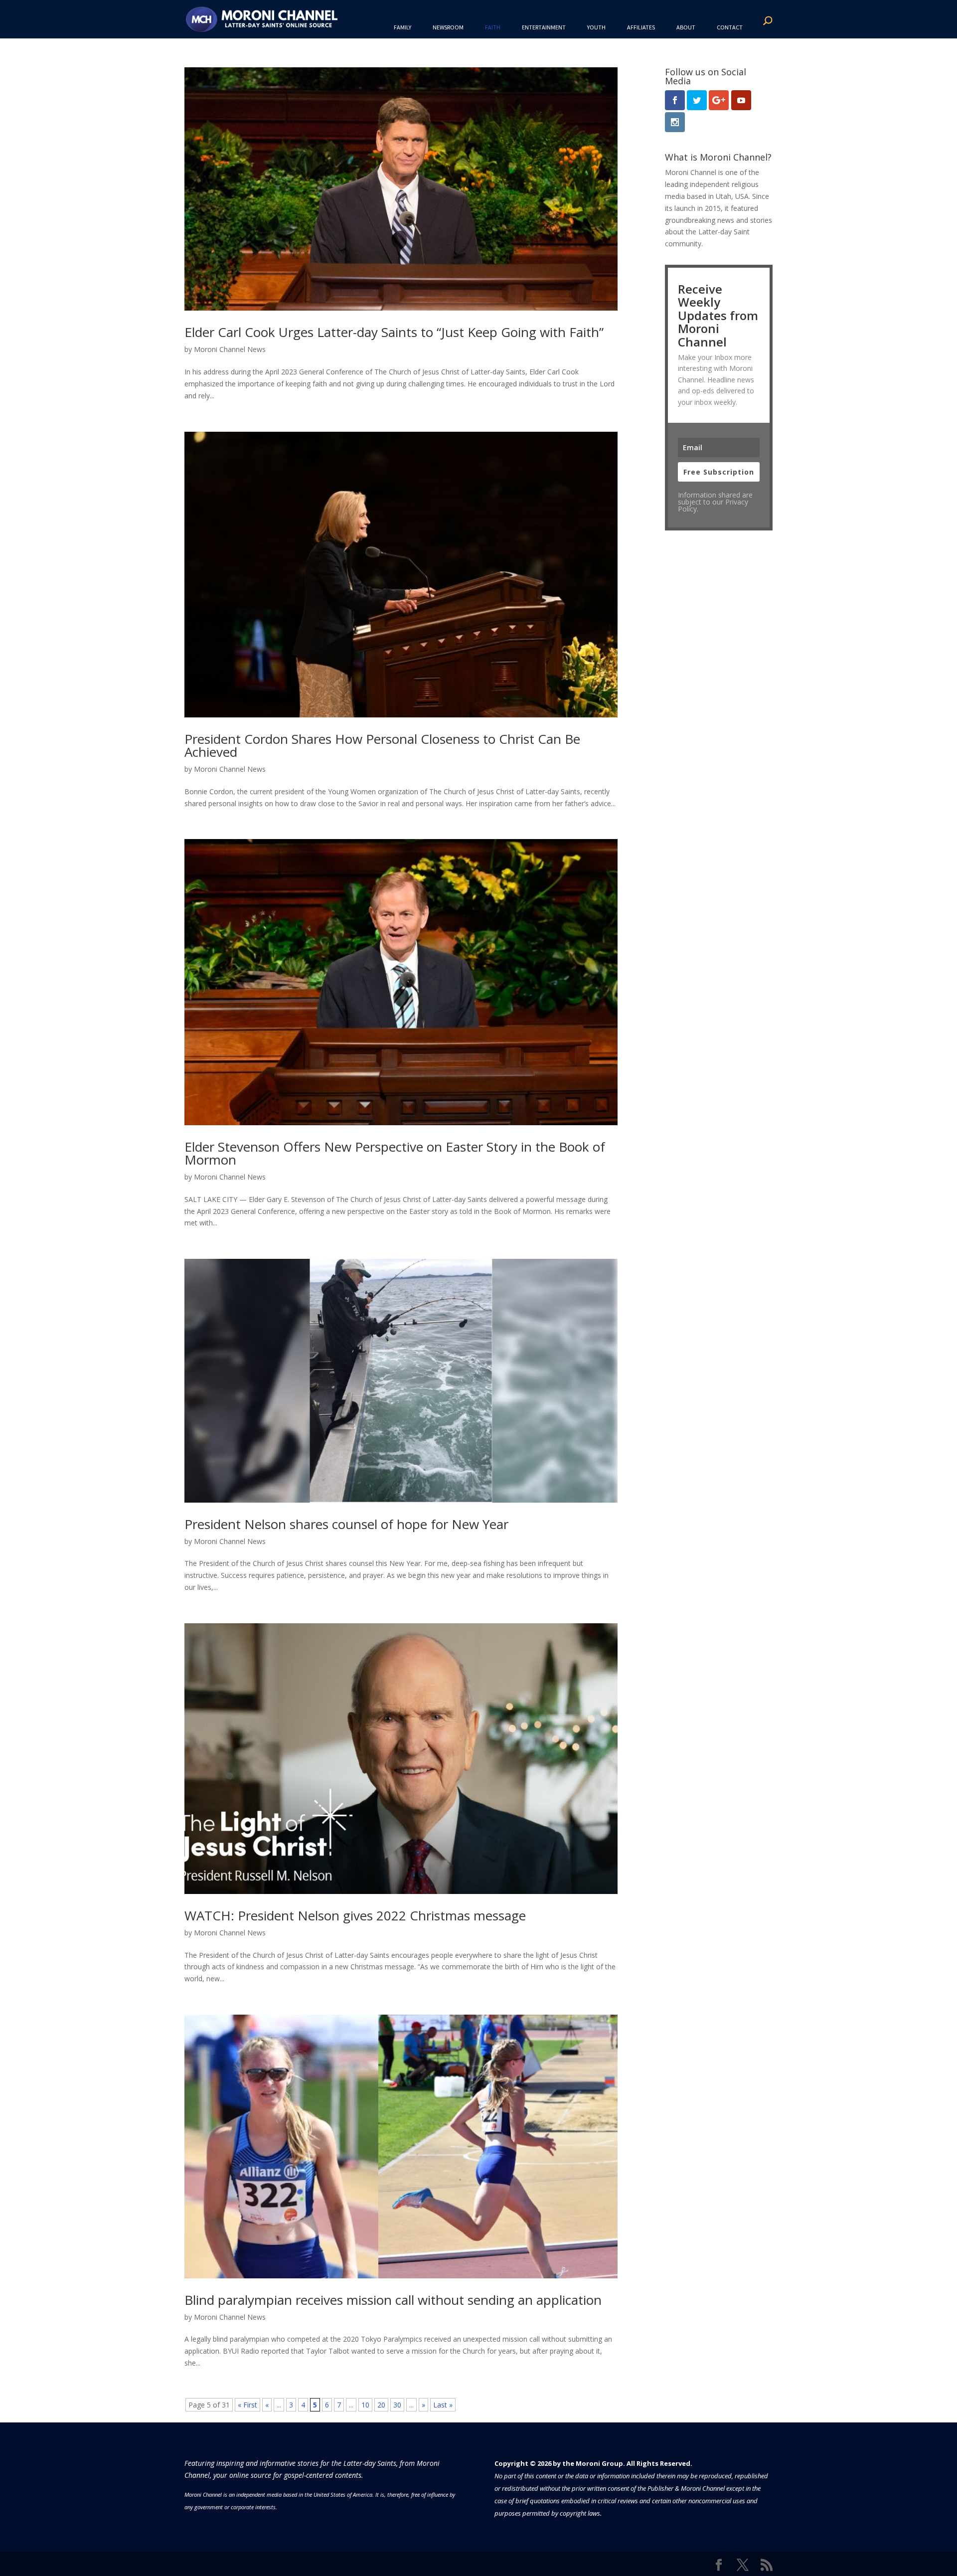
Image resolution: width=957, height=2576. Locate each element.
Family (402, 27)
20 (381, 2405)
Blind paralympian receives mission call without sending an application (393, 2300)
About (686, 27)
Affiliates (641, 27)
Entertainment (544, 27)
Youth (596, 27)
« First (247, 2405)
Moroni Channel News (230, 349)
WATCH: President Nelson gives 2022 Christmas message (355, 1915)
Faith (493, 27)
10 (365, 2405)
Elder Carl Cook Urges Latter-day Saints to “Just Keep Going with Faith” (394, 332)
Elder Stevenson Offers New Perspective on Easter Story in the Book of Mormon (395, 1153)
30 (397, 2405)
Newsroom (448, 27)
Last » (443, 2405)
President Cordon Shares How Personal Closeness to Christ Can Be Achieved (382, 745)
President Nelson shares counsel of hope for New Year (346, 1524)
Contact (730, 27)
